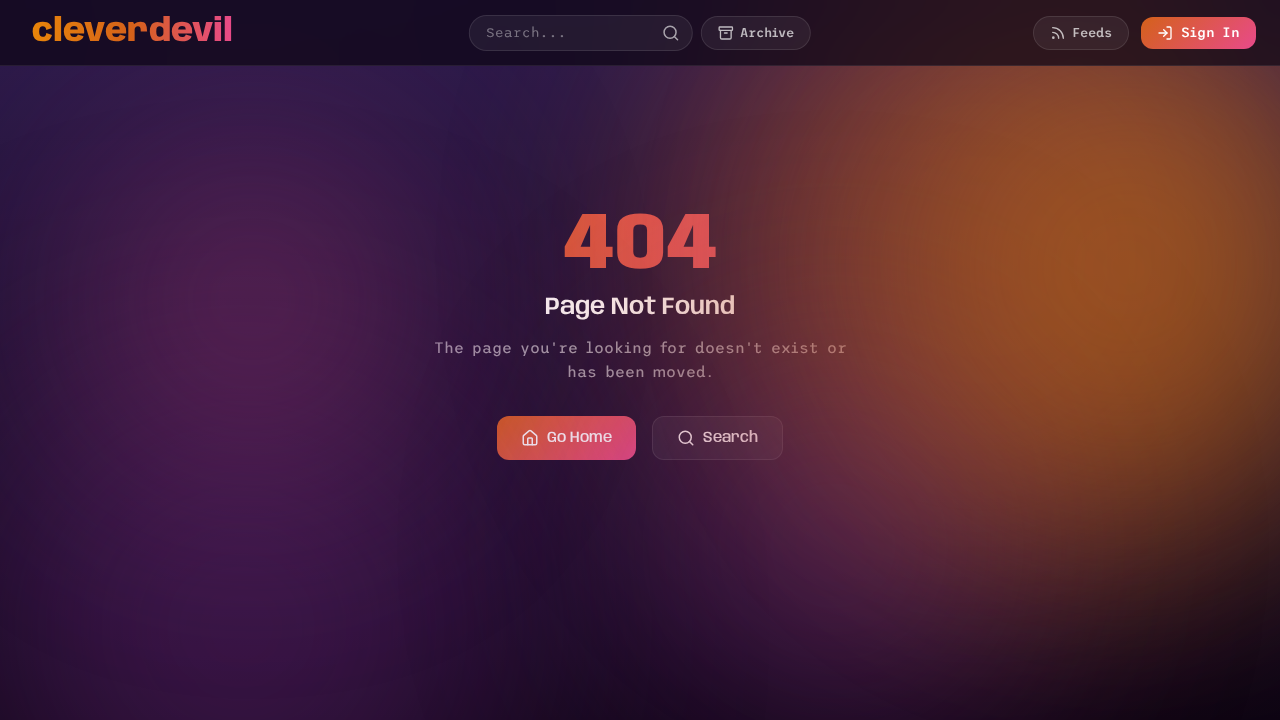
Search (730, 438)
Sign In (1210, 32)
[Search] (671, 33)
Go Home (579, 438)
